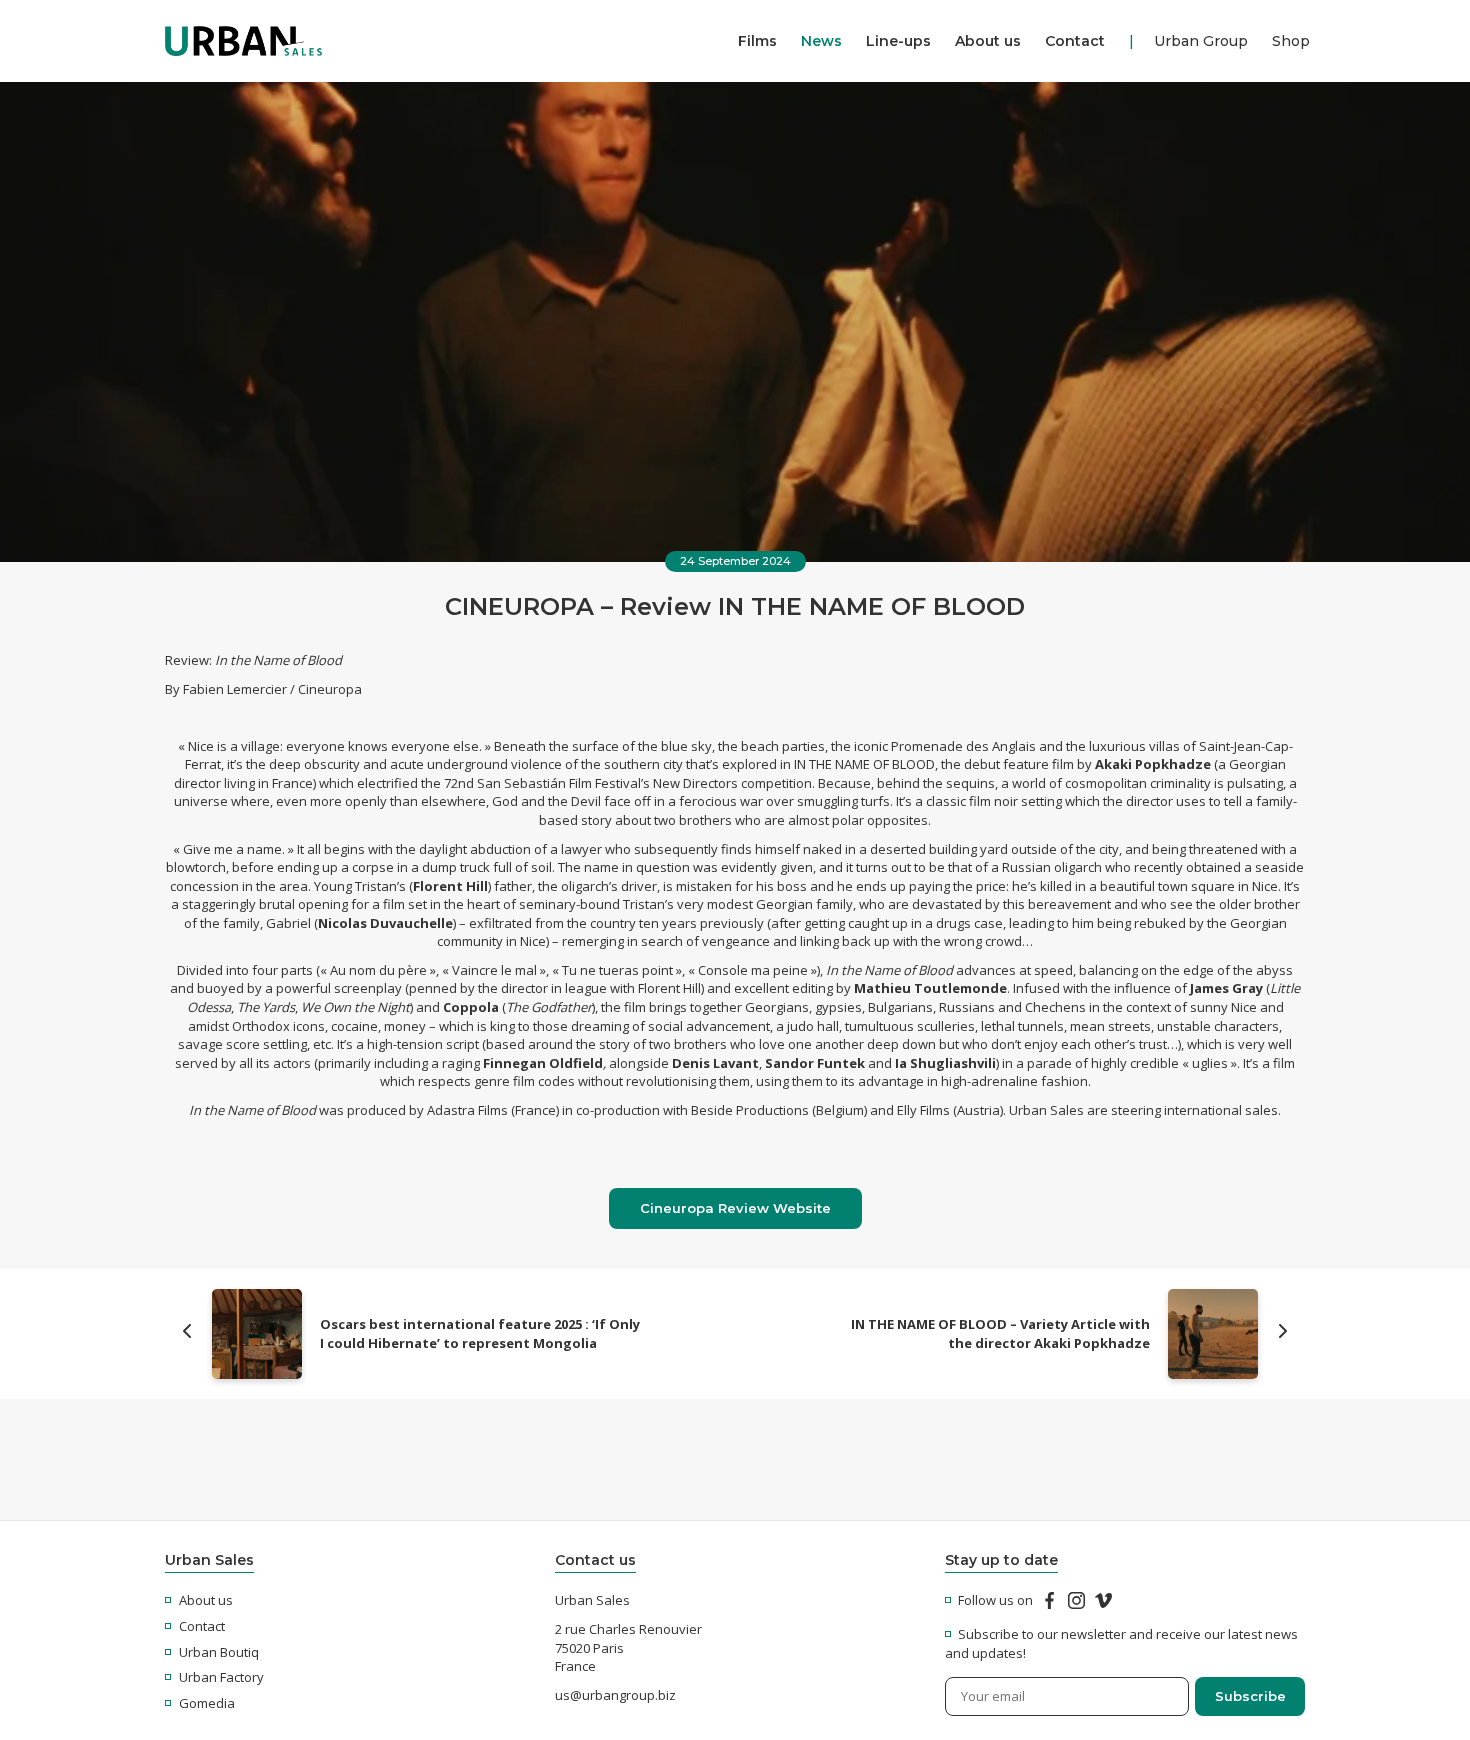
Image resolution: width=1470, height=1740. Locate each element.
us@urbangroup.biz (615, 1695)
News (821, 41)
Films (757, 41)
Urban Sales (1046, 1110)
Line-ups (898, 41)
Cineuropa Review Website (735, 1208)
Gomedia (207, 1703)
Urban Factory (221, 1677)
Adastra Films (467, 1110)
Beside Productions (750, 1110)
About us (988, 41)
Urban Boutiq (219, 1652)
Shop (1291, 41)
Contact (1075, 41)
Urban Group (1201, 41)
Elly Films (923, 1110)
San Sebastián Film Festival (559, 783)
